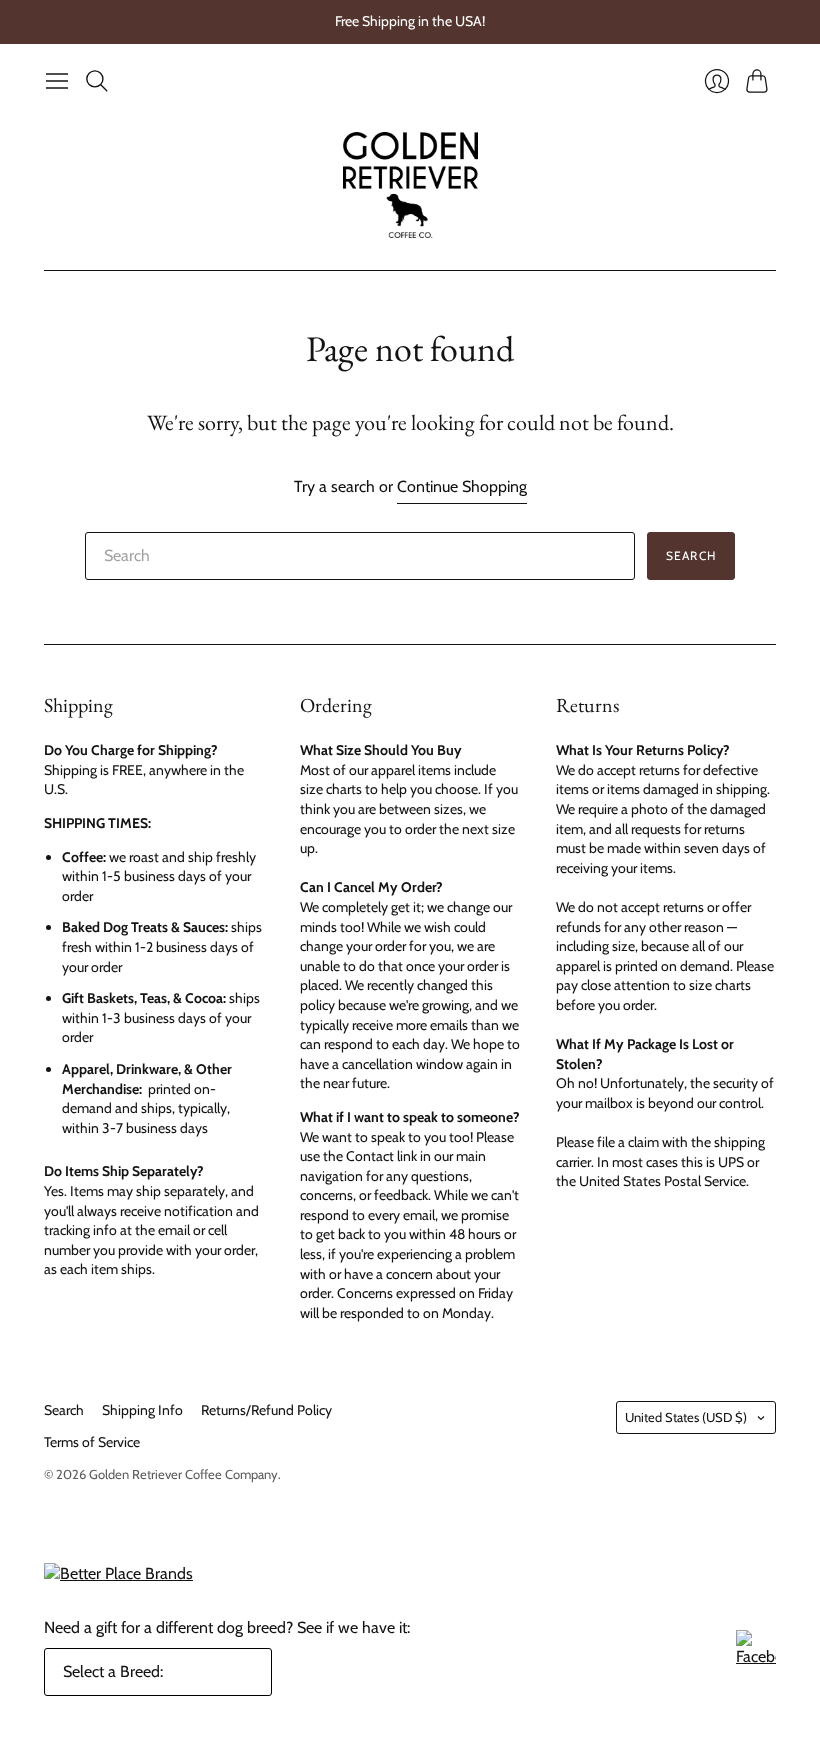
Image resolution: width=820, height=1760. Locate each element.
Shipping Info (142, 1410)
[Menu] (57, 81)
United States (686, 1417)
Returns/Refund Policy (266, 1410)
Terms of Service (92, 1442)
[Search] (97, 81)
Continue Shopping (462, 486)
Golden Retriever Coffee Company (183, 1474)
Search (691, 555)
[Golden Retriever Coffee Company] (410, 185)
